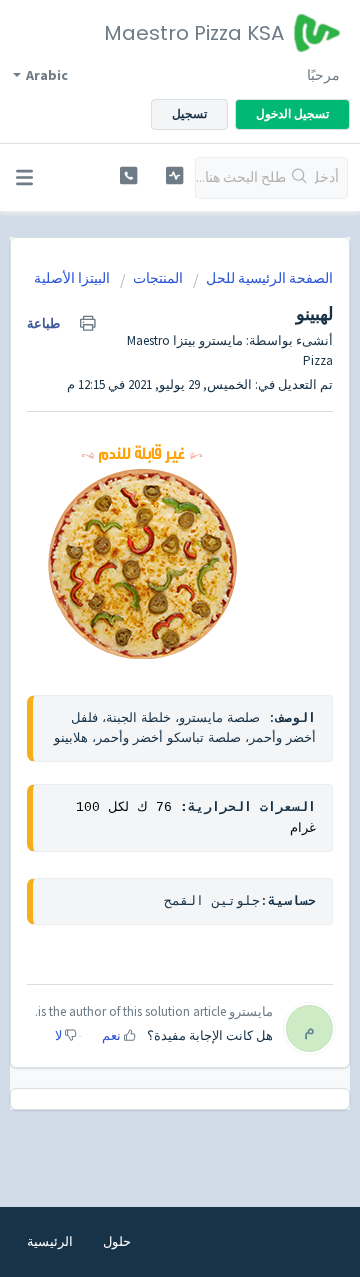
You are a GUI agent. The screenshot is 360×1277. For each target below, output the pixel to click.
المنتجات (158, 278)
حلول (117, 1241)
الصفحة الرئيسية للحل (269, 278)
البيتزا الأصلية (72, 278)
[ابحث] (300, 178)
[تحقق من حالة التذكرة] (174, 175)
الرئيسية (50, 1241)
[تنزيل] (217, 629)
